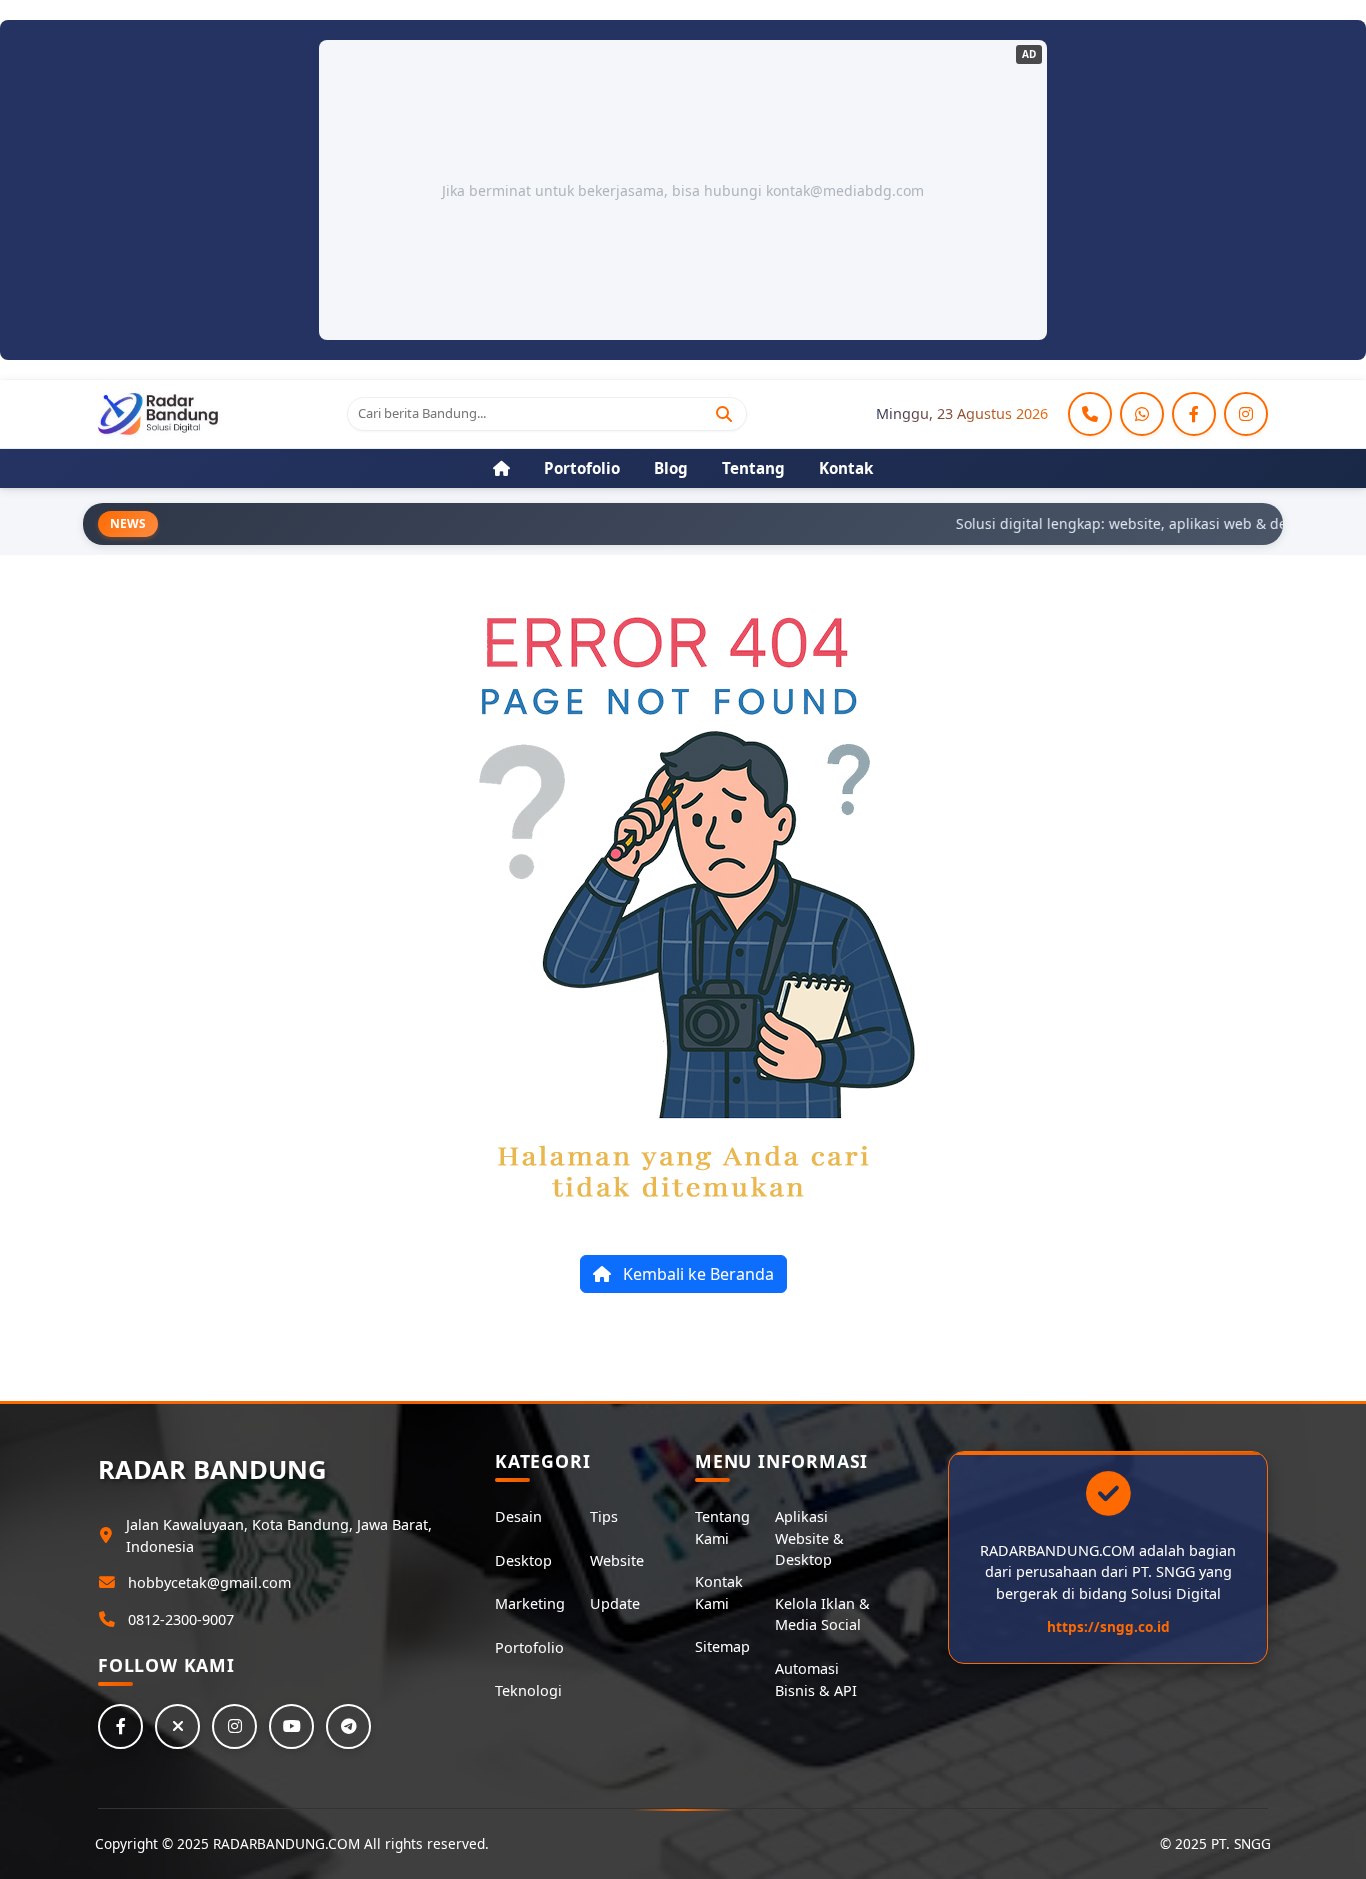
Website (617, 1560)
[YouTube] (291, 1726)
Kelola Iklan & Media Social (822, 1614)
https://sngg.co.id (1108, 1626)
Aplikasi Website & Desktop (809, 1538)
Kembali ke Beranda (696, 1274)
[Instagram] (1246, 414)
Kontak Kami (719, 1592)
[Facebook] (1194, 414)
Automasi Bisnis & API (816, 1679)
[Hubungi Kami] (1090, 414)
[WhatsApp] (1142, 414)
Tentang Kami (722, 1527)
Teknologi (528, 1690)
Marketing (530, 1603)
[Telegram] (348, 1726)
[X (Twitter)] (177, 1726)
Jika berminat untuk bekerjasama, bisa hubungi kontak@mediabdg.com (683, 190)
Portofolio (529, 1647)
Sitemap (722, 1646)
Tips (604, 1516)
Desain (518, 1516)
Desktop (523, 1560)
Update (615, 1603)
